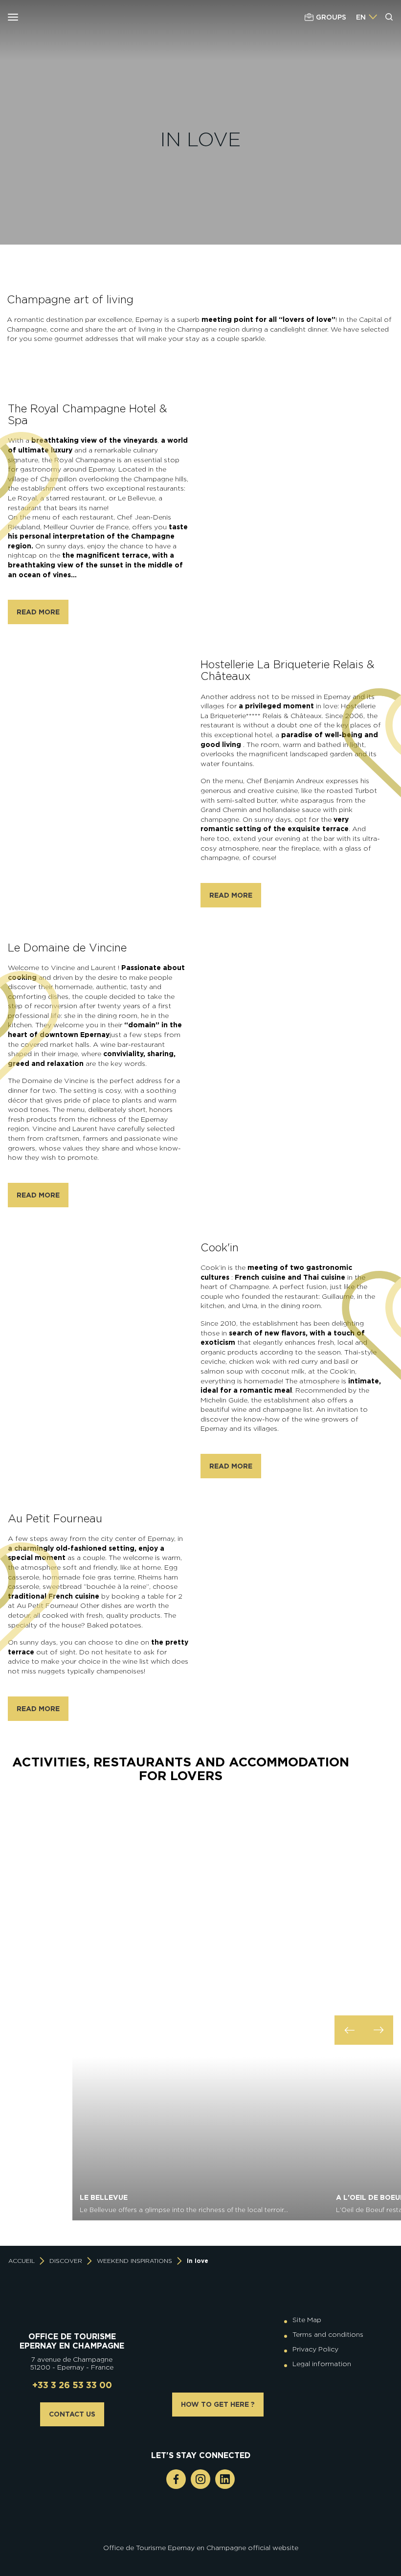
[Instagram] (200, 2479)
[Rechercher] (389, 17)
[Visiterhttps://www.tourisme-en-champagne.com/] (203, 2535)
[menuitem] (361, 17)
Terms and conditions (328, 2334)
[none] (367, 17)
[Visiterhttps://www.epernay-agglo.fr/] (208, 2535)
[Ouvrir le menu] (13, 17)
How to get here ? (218, 2404)
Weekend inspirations (134, 2261)
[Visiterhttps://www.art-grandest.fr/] (198, 2535)
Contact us (72, 2414)
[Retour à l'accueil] (72, 2308)
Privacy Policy (315, 2349)
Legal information (322, 2364)
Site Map (307, 2320)
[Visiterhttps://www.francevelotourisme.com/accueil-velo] (208, 2527)
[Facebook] (176, 2479)
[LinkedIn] (225, 2479)
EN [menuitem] (361, 17)
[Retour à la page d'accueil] (67, 17)
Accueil (22, 2261)
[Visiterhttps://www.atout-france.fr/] (193, 2535)
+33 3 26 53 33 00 (72, 2385)
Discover (73, 2221)
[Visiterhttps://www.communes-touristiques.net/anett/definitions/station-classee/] (203, 2527)
